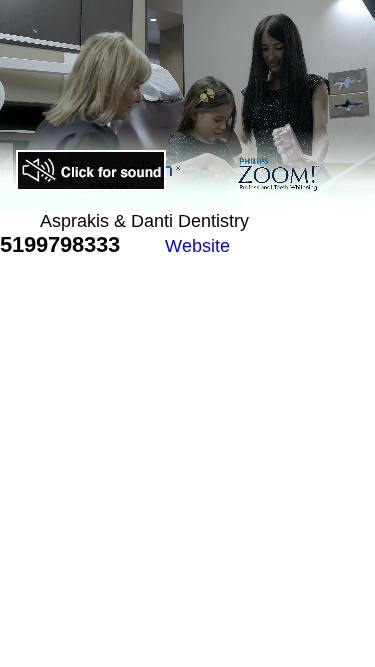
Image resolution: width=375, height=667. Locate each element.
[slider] (145, 195)
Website (197, 246)
